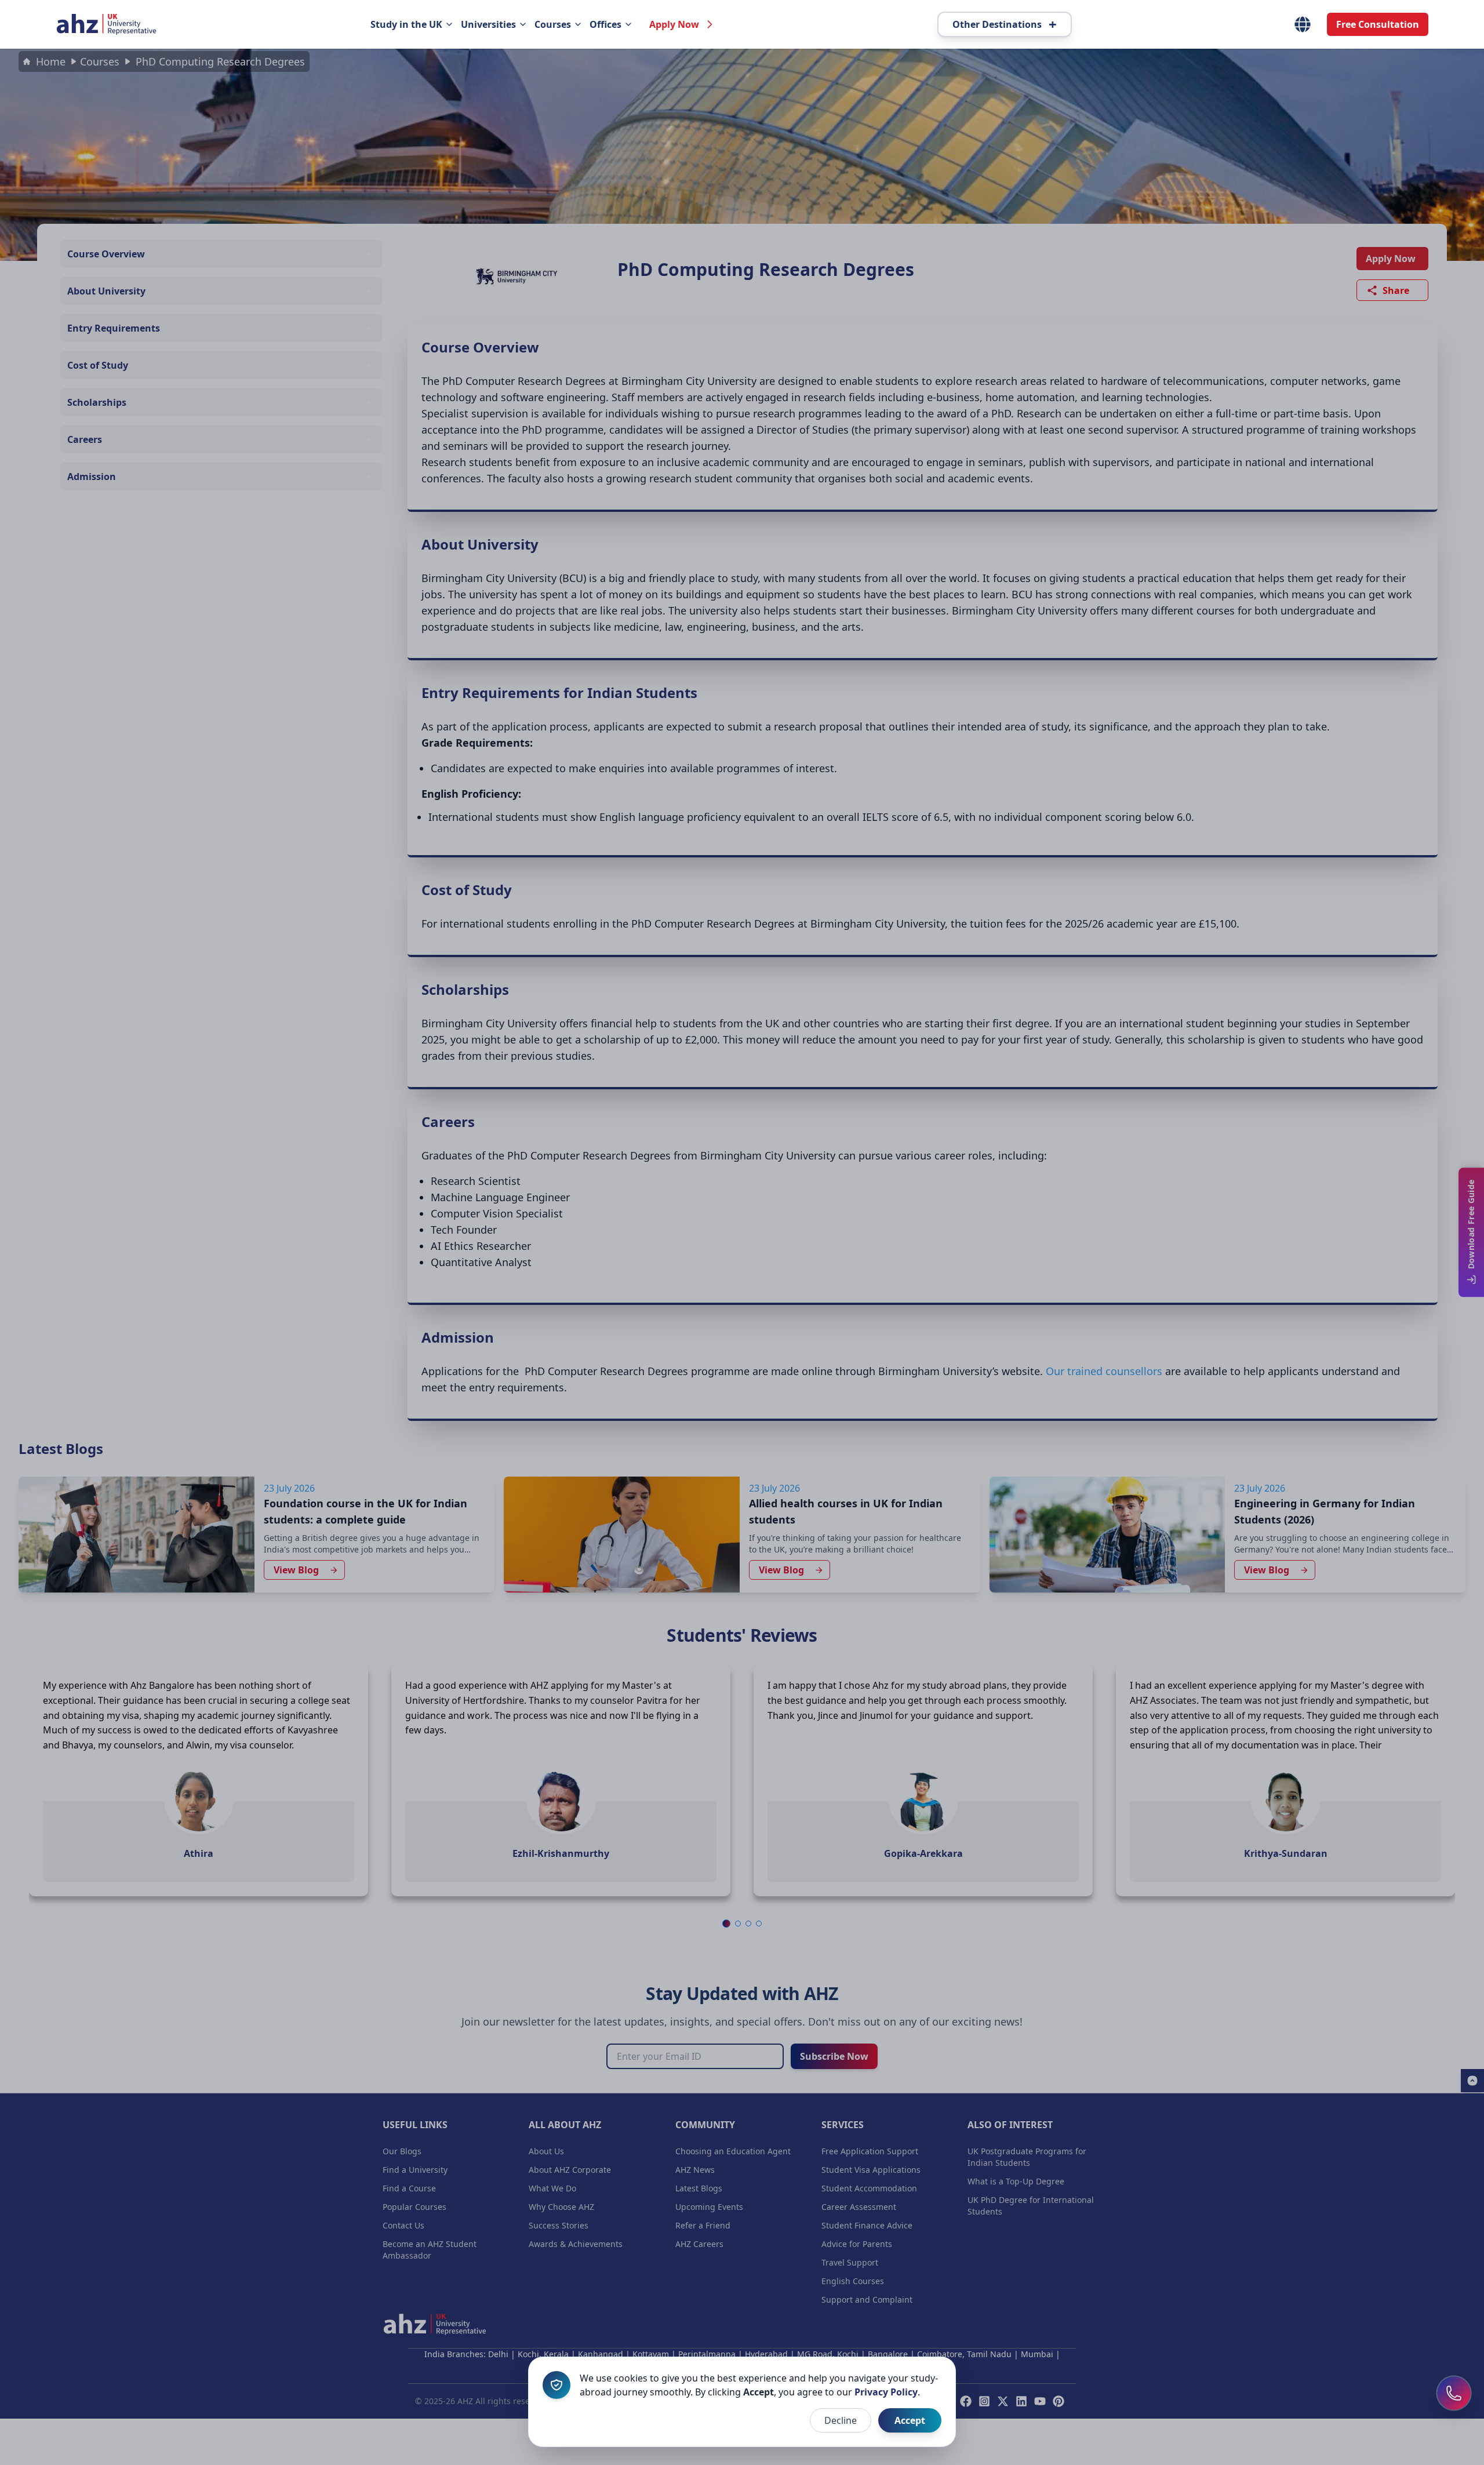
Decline (841, 2420)
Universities (488, 24)
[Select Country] (1303, 24)
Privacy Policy (886, 2392)
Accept (910, 2420)
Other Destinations (1005, 24)
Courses (553, 24)
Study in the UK (406, 24)
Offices (605, 24)
